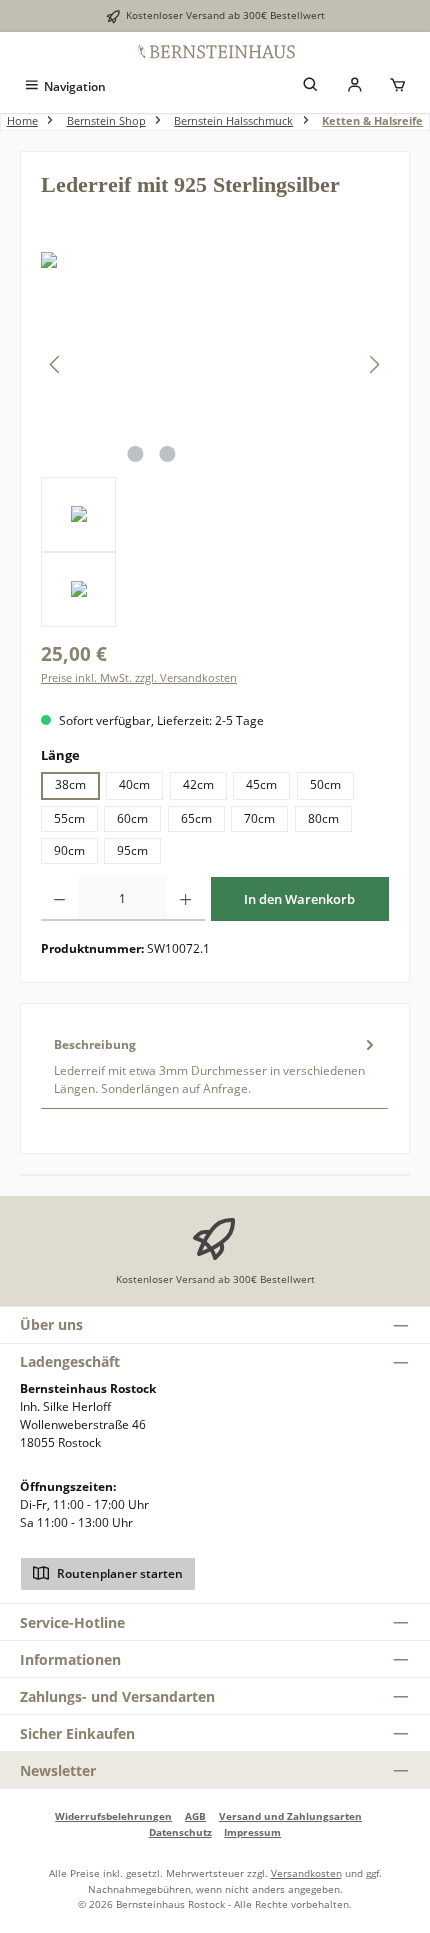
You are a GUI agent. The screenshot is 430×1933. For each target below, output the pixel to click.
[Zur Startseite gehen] (215, 51)
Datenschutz (180, 1832)
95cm (132, 850)
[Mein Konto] (355, 86)
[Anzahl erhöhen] (185, 899)
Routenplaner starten (118, 1573)
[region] (215, 439)
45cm (261, 784)
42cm (198, 784)
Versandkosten (306, 1873)
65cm (196, 818)
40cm (134, 784)
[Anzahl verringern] (59, 899)
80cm (323, 818)
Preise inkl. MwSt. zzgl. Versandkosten (139, 677)
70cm (259, 818)
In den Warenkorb (299, 899)
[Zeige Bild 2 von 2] (167, 454)
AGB (195, 1816)
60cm (132, 818)
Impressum (252, 1832)
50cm (325, 784)
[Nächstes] (374, 364)
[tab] (214, 1066)
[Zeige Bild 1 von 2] (135, 454)
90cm (69, 850)
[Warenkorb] (398, 86)
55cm (69, 818)
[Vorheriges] (56, 364)
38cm (70, 784)
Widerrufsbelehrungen (113, 1816)
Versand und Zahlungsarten (290, 1816)
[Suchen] (311, 86)
